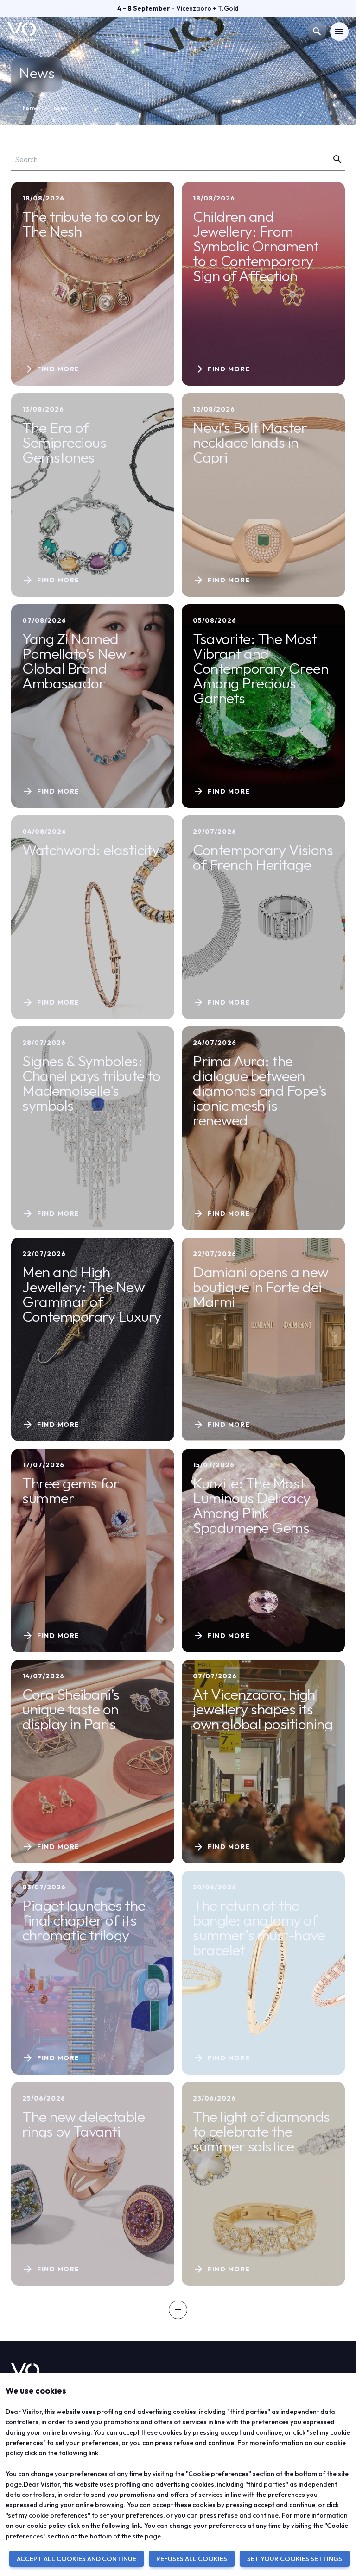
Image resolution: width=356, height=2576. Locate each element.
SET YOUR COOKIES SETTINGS (295, 2559)
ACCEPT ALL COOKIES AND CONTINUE (76, 2559)
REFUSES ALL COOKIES (192, 2559)
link (93, 2453)
